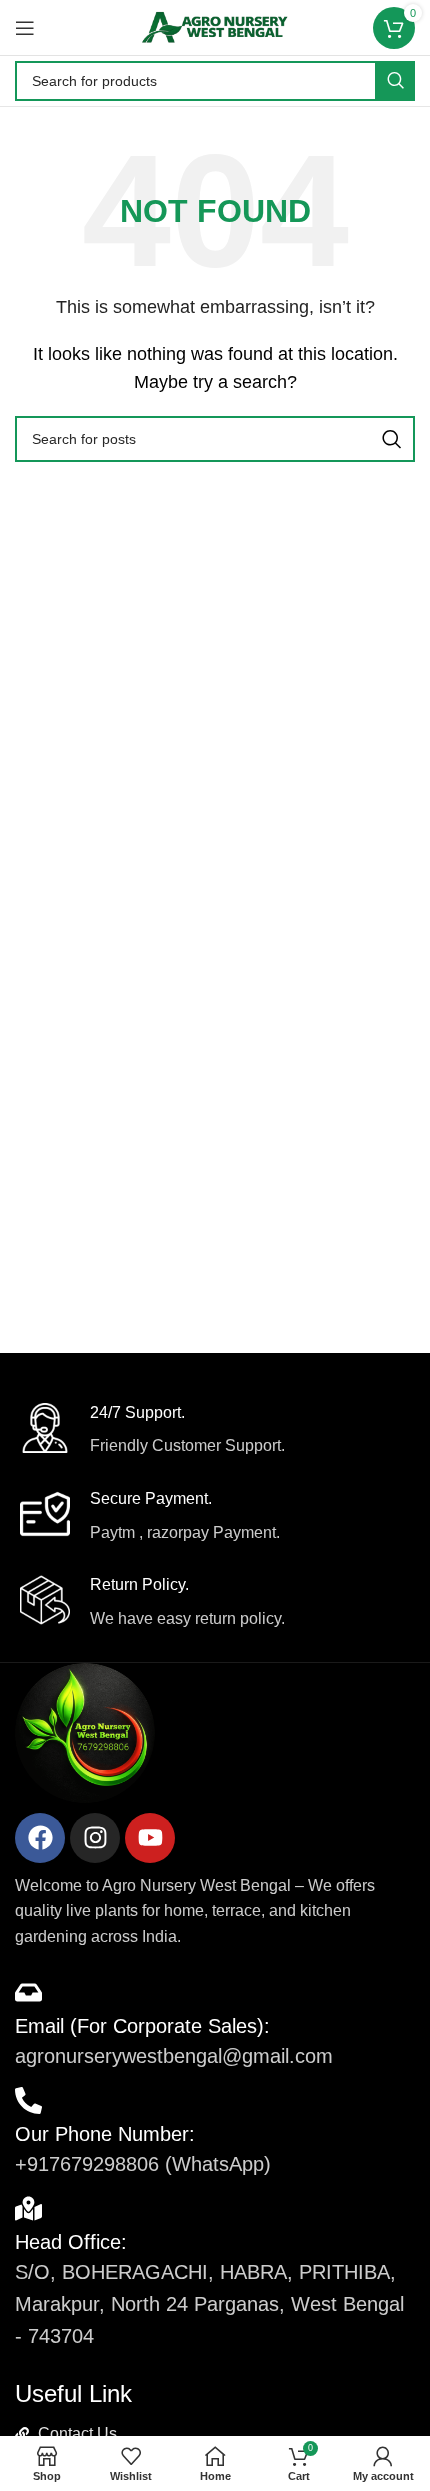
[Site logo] (215, 26)
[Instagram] (95, 1838)
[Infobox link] (215, 1431)
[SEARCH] (395, 81)
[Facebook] (40, 1838)
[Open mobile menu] (25, 28)
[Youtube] (150, 1838)
